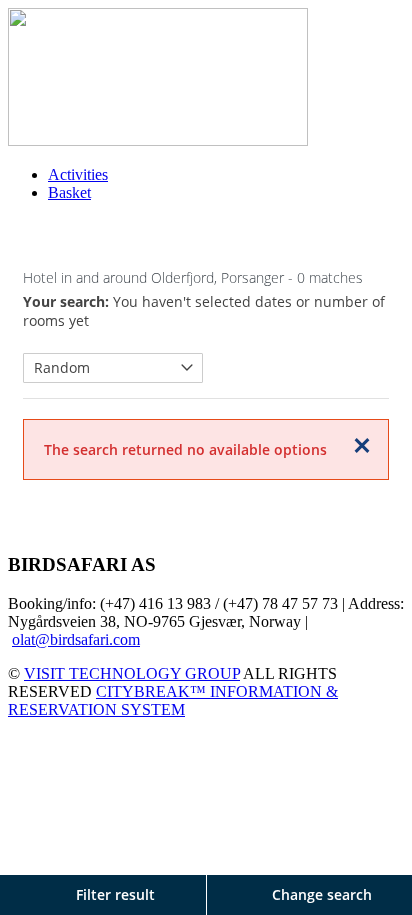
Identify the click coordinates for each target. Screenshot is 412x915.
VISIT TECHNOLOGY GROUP (132, 673)
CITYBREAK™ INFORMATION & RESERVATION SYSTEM (173, 700)
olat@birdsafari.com (76, 639)
